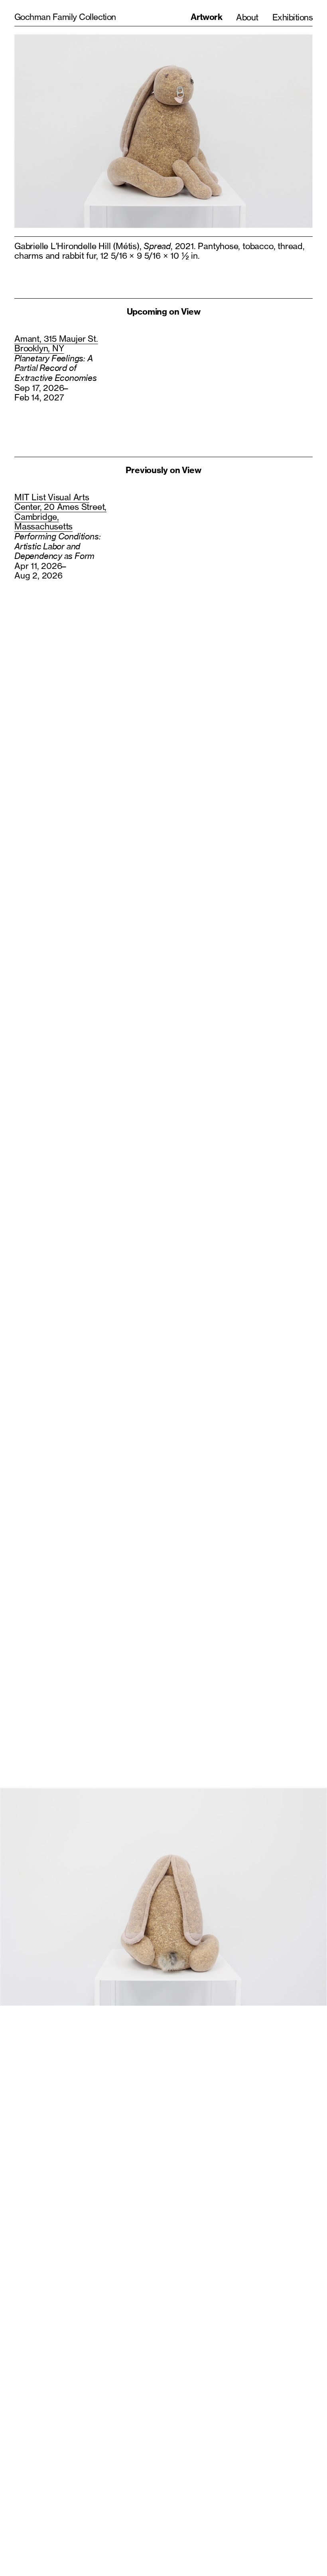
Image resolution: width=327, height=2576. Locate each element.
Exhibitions (293, 17)
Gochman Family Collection (65, 17)
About (247, 17)
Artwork (206, 17)
